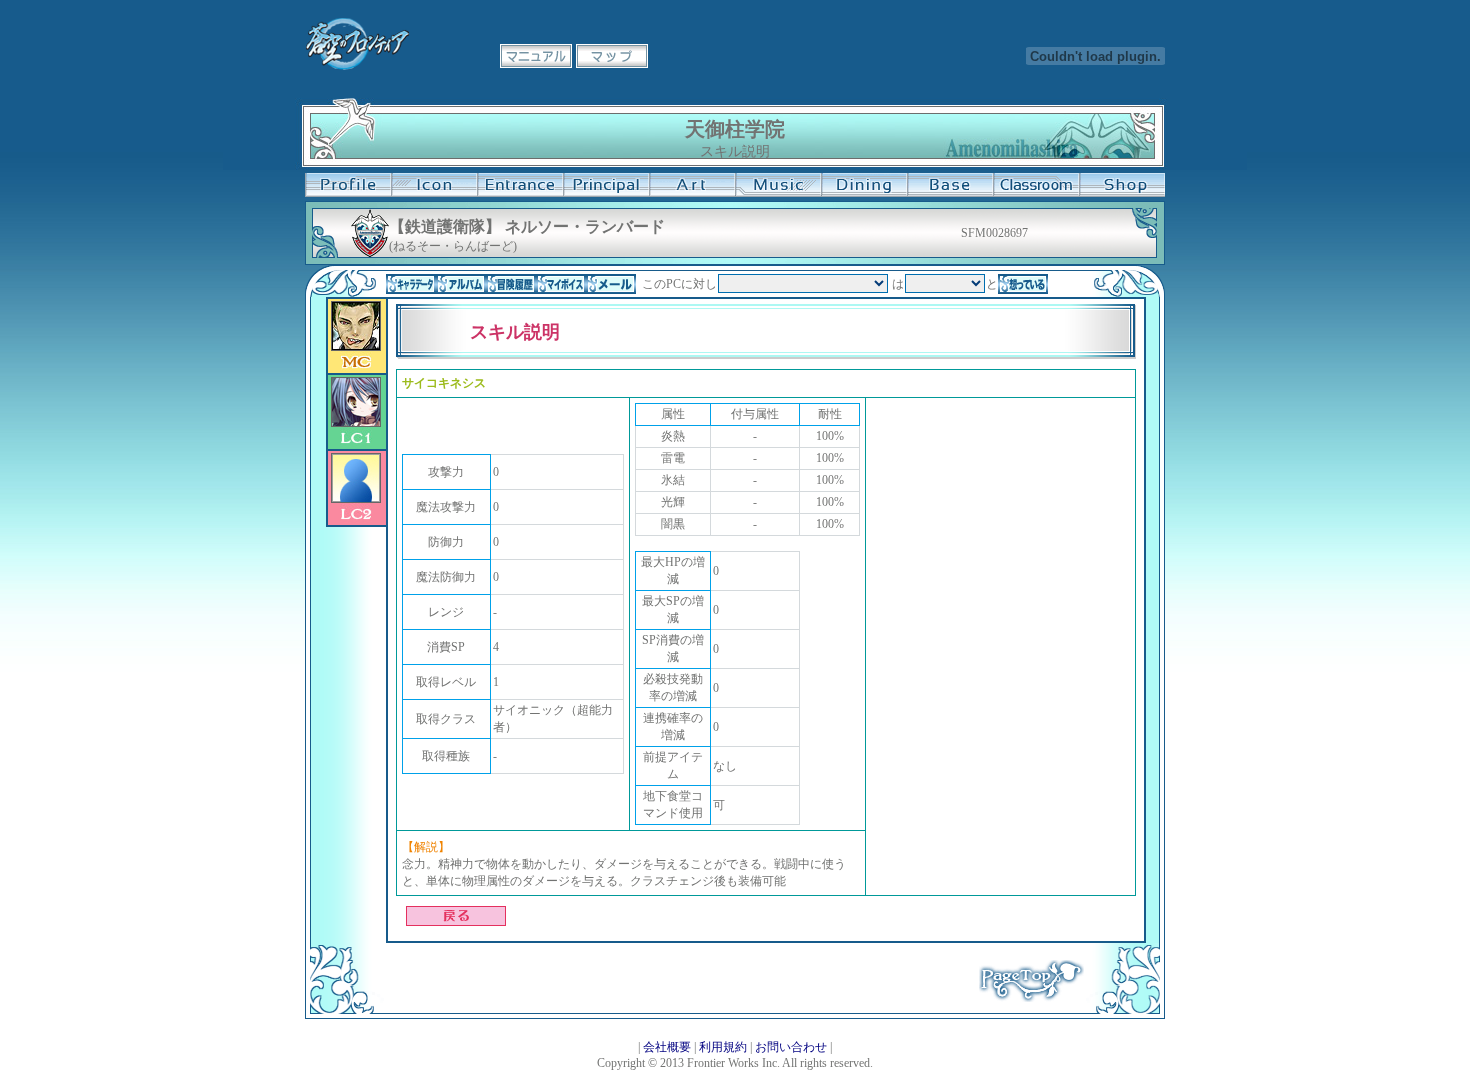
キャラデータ (411, 284)
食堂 (864, 185)
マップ (612, 56)
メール (611, 284)
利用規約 (723, 1047)
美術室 (692, 185)
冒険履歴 (511, 284)
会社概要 (667, 1047)
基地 (950, 185)
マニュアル (536, 56)
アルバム (461, 284)
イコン (434, 185)
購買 (1122, 185)
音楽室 (778, 185)
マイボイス (561, 284)
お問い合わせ (791, 1047)
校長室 (606, 185)
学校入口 (520, 185)
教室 (1036, 185)
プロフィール (348, 185)
